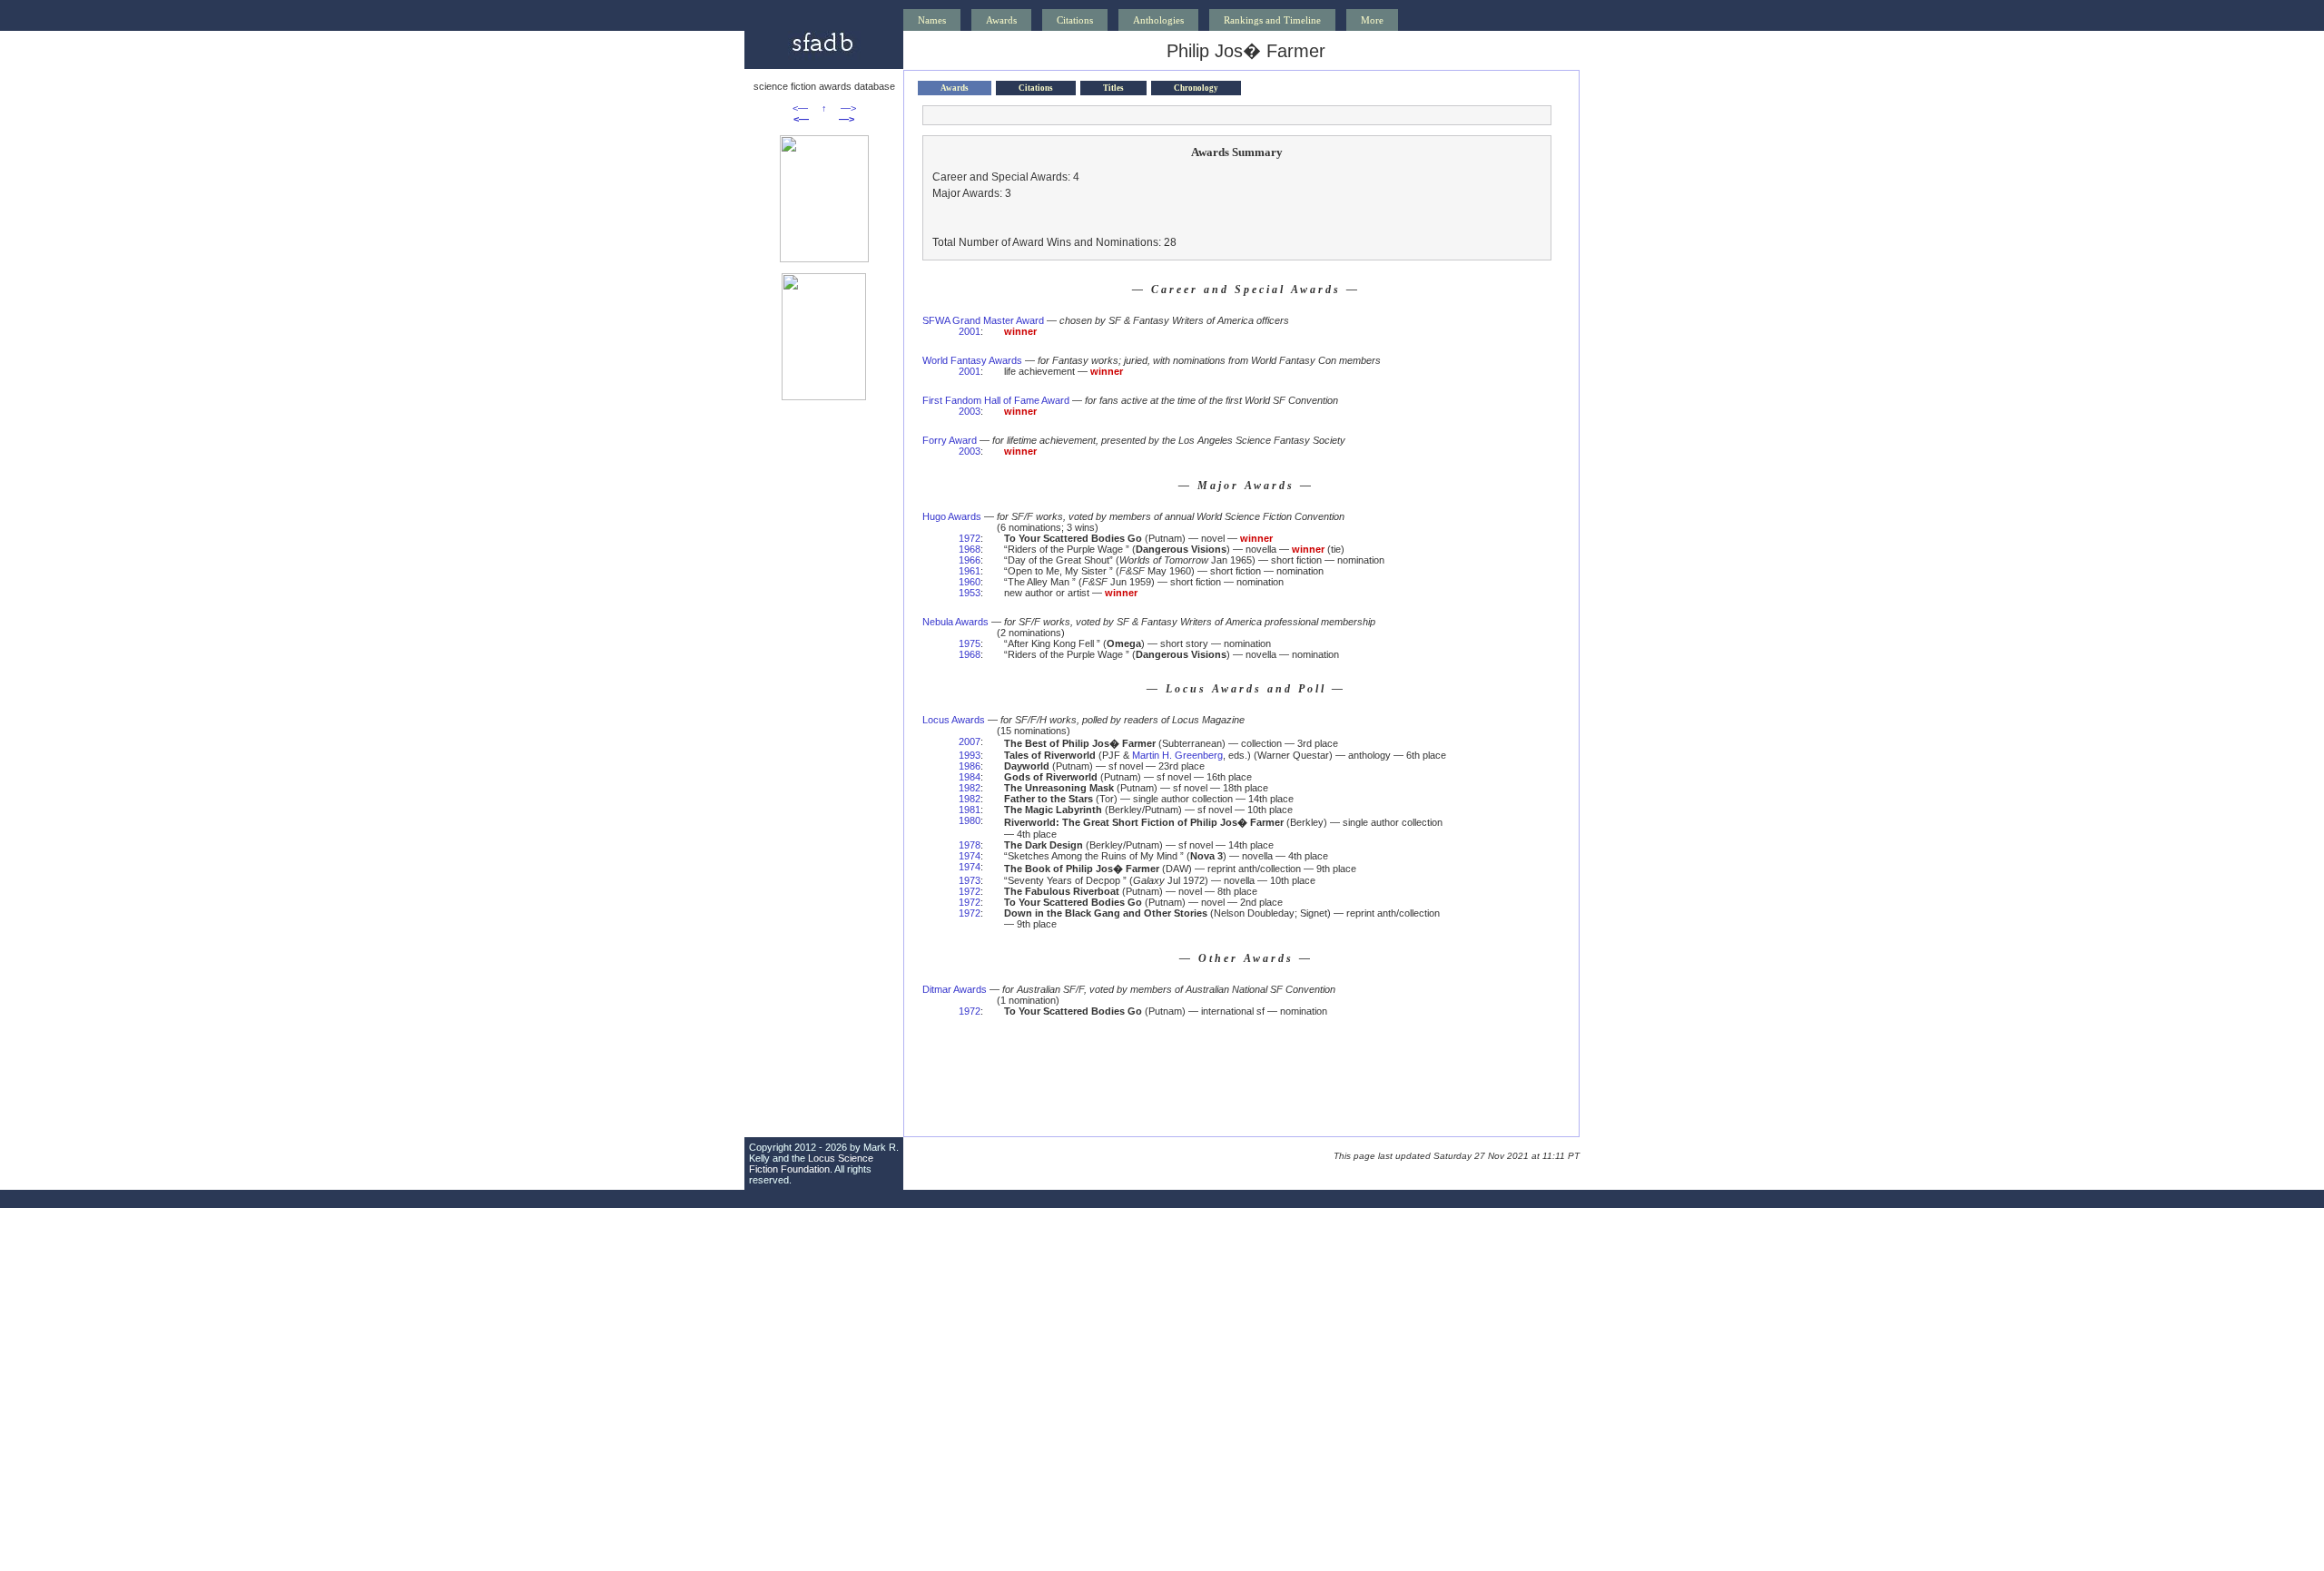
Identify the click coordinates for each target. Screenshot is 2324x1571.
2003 (970, 411)
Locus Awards (954, 720)
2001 (970, 331)
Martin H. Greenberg (1177, 755)
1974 (970, 856)
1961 (970, 571)
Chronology (1196, 88)
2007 (970, 741)
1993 (970, 755)
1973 (970, 880)
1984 (970, 777)
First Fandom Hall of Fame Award (996, 400)
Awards (1001, 20)
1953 (970, 593)
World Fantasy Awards (972, 360)
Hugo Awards (952, 516)
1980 (970, 820)
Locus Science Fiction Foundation (811, 1164)
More (1372, 20)
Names (932, 20)
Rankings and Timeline (1272, 20)
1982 (970, 788)
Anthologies (1158, 20)
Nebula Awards (955, 622)
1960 (970, 582)
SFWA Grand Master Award (983, 320)
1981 (970, 810)
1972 (970, 538)
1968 (970, 549)
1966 (970, 560)
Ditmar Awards (955, 989)
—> (848, 108)
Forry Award (950, 440)
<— (800, 108)
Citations (1075, 20)
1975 (970, 643)
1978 (970, 845)
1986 (970, 766)
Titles (1113, 88)
